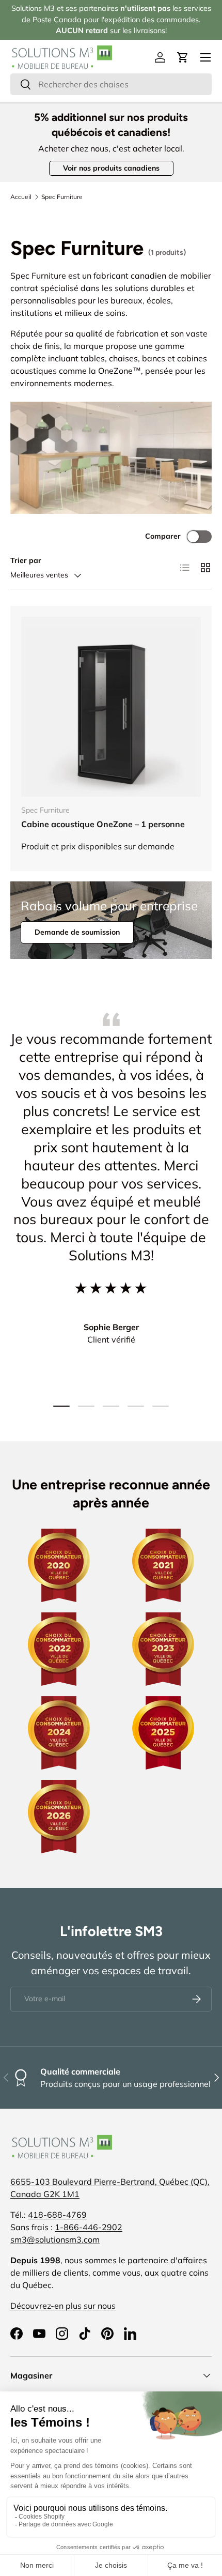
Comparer (163, 536)
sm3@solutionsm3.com (55, 2239)
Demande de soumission (77, 932)
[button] (183, 57)
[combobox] (111, 84)
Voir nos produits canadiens (111, 168)
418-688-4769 (57, 2215)
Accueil (21, 197)
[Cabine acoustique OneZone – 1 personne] (111, 707)
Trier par (26, 560)
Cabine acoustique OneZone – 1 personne (103, 824)
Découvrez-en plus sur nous (63, 2306)
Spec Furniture (62, 197)
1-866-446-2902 (89, 2227)
